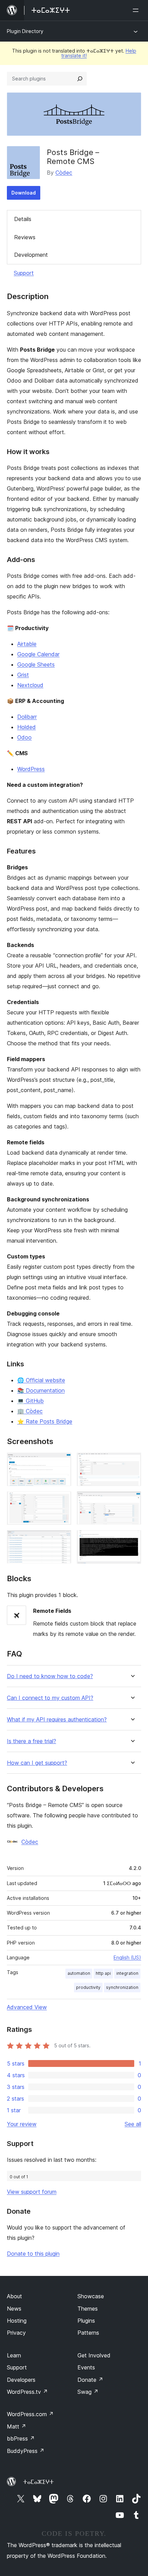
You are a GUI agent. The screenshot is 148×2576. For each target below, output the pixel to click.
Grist (23, 675)
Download (24, 193)
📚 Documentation (41, 1390)
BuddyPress (26, 2451)
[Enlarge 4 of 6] (132, 1501)
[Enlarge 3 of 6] (62, 1501)
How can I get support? (37, 1763)
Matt (17, 2426)
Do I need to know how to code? (50, 1676)
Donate (90, 2380)
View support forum (32, 2192)
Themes (88, 2309)
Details (23, 219)
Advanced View (27, 2007)
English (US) (127, 1957)
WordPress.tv (27, 2392)
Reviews (25, 237)
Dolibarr (27, 717)
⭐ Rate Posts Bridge (45, 1421)
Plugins (86, 2321)
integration (127, 1973)
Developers (21, 2380)
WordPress (31, 769)
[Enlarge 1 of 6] (62, 1462)
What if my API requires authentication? (57, 1720)
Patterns (88, 2333)
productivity (88, 1987)
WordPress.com (30, 2414)
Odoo (24, 737)
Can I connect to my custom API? (50, 1698)
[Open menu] (137, 10)
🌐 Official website (41, 1380)
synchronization (122, 1987)
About (14, 2296)
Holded (27, 727)
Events (86, 2367)
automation (79, 1973)
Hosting (17, 2321)
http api (103, 1973)
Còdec (64, 173)
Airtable (27, 644)
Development (31, 255)
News (14, 2309)
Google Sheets (36, 664)
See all (133, 2124)
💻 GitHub (30, 1401)
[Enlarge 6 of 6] (132, 1540)
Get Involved (94, 2355)
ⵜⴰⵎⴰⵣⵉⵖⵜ (38, 2482)
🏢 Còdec (30, 1411)
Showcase (91, 2296)
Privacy (16, 2333)
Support (24, 273)
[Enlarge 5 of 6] (62, 1540)
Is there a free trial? (31, 1741)
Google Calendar (38, 654)
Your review (22, 2124)
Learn (14, 2355)
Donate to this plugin (33, 2254)
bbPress (21, 2439)
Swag (88, 2392)
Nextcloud (30, 685)
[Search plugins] (80, 79)
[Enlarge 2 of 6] (132, 1462)
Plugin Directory (25, 31)
